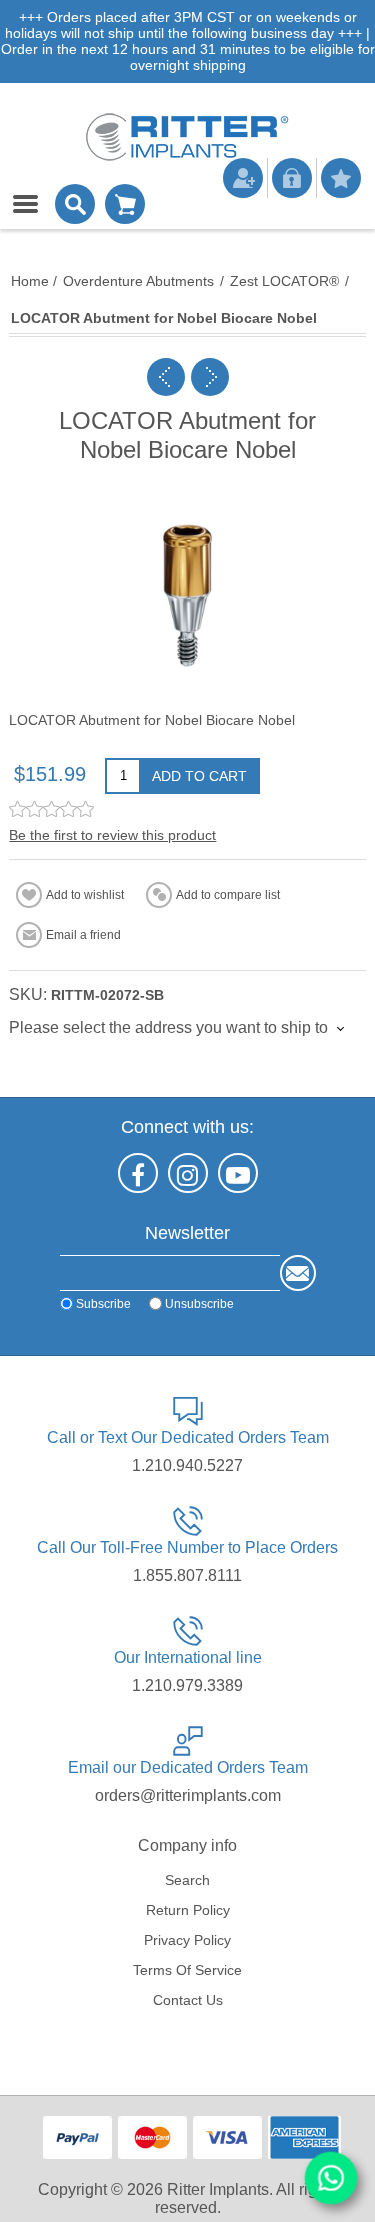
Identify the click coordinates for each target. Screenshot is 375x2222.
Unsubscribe (199, 1304)
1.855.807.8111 (187, 1575)
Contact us (188, 2000)
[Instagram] (188, 1173)
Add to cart (199, 776)
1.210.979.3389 (187, 1685)
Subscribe (103, 1304)
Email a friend (83, 935)
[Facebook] (138, 1173)
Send (298, 1273)
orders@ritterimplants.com (188, 1795)
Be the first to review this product (112, 835)
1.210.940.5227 (187, 1465)
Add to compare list (228, 895)
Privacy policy (187, 1940)
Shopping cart (125, 204)
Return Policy (188, 1910)
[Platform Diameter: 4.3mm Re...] (210, 377)
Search (187, 1880)
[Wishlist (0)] (341, 178)
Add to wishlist (85, 895)
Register (243, 178)
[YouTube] (238, 1173)
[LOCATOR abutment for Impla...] (166, 377)
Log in (292, 178)
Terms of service (187, 1970)
